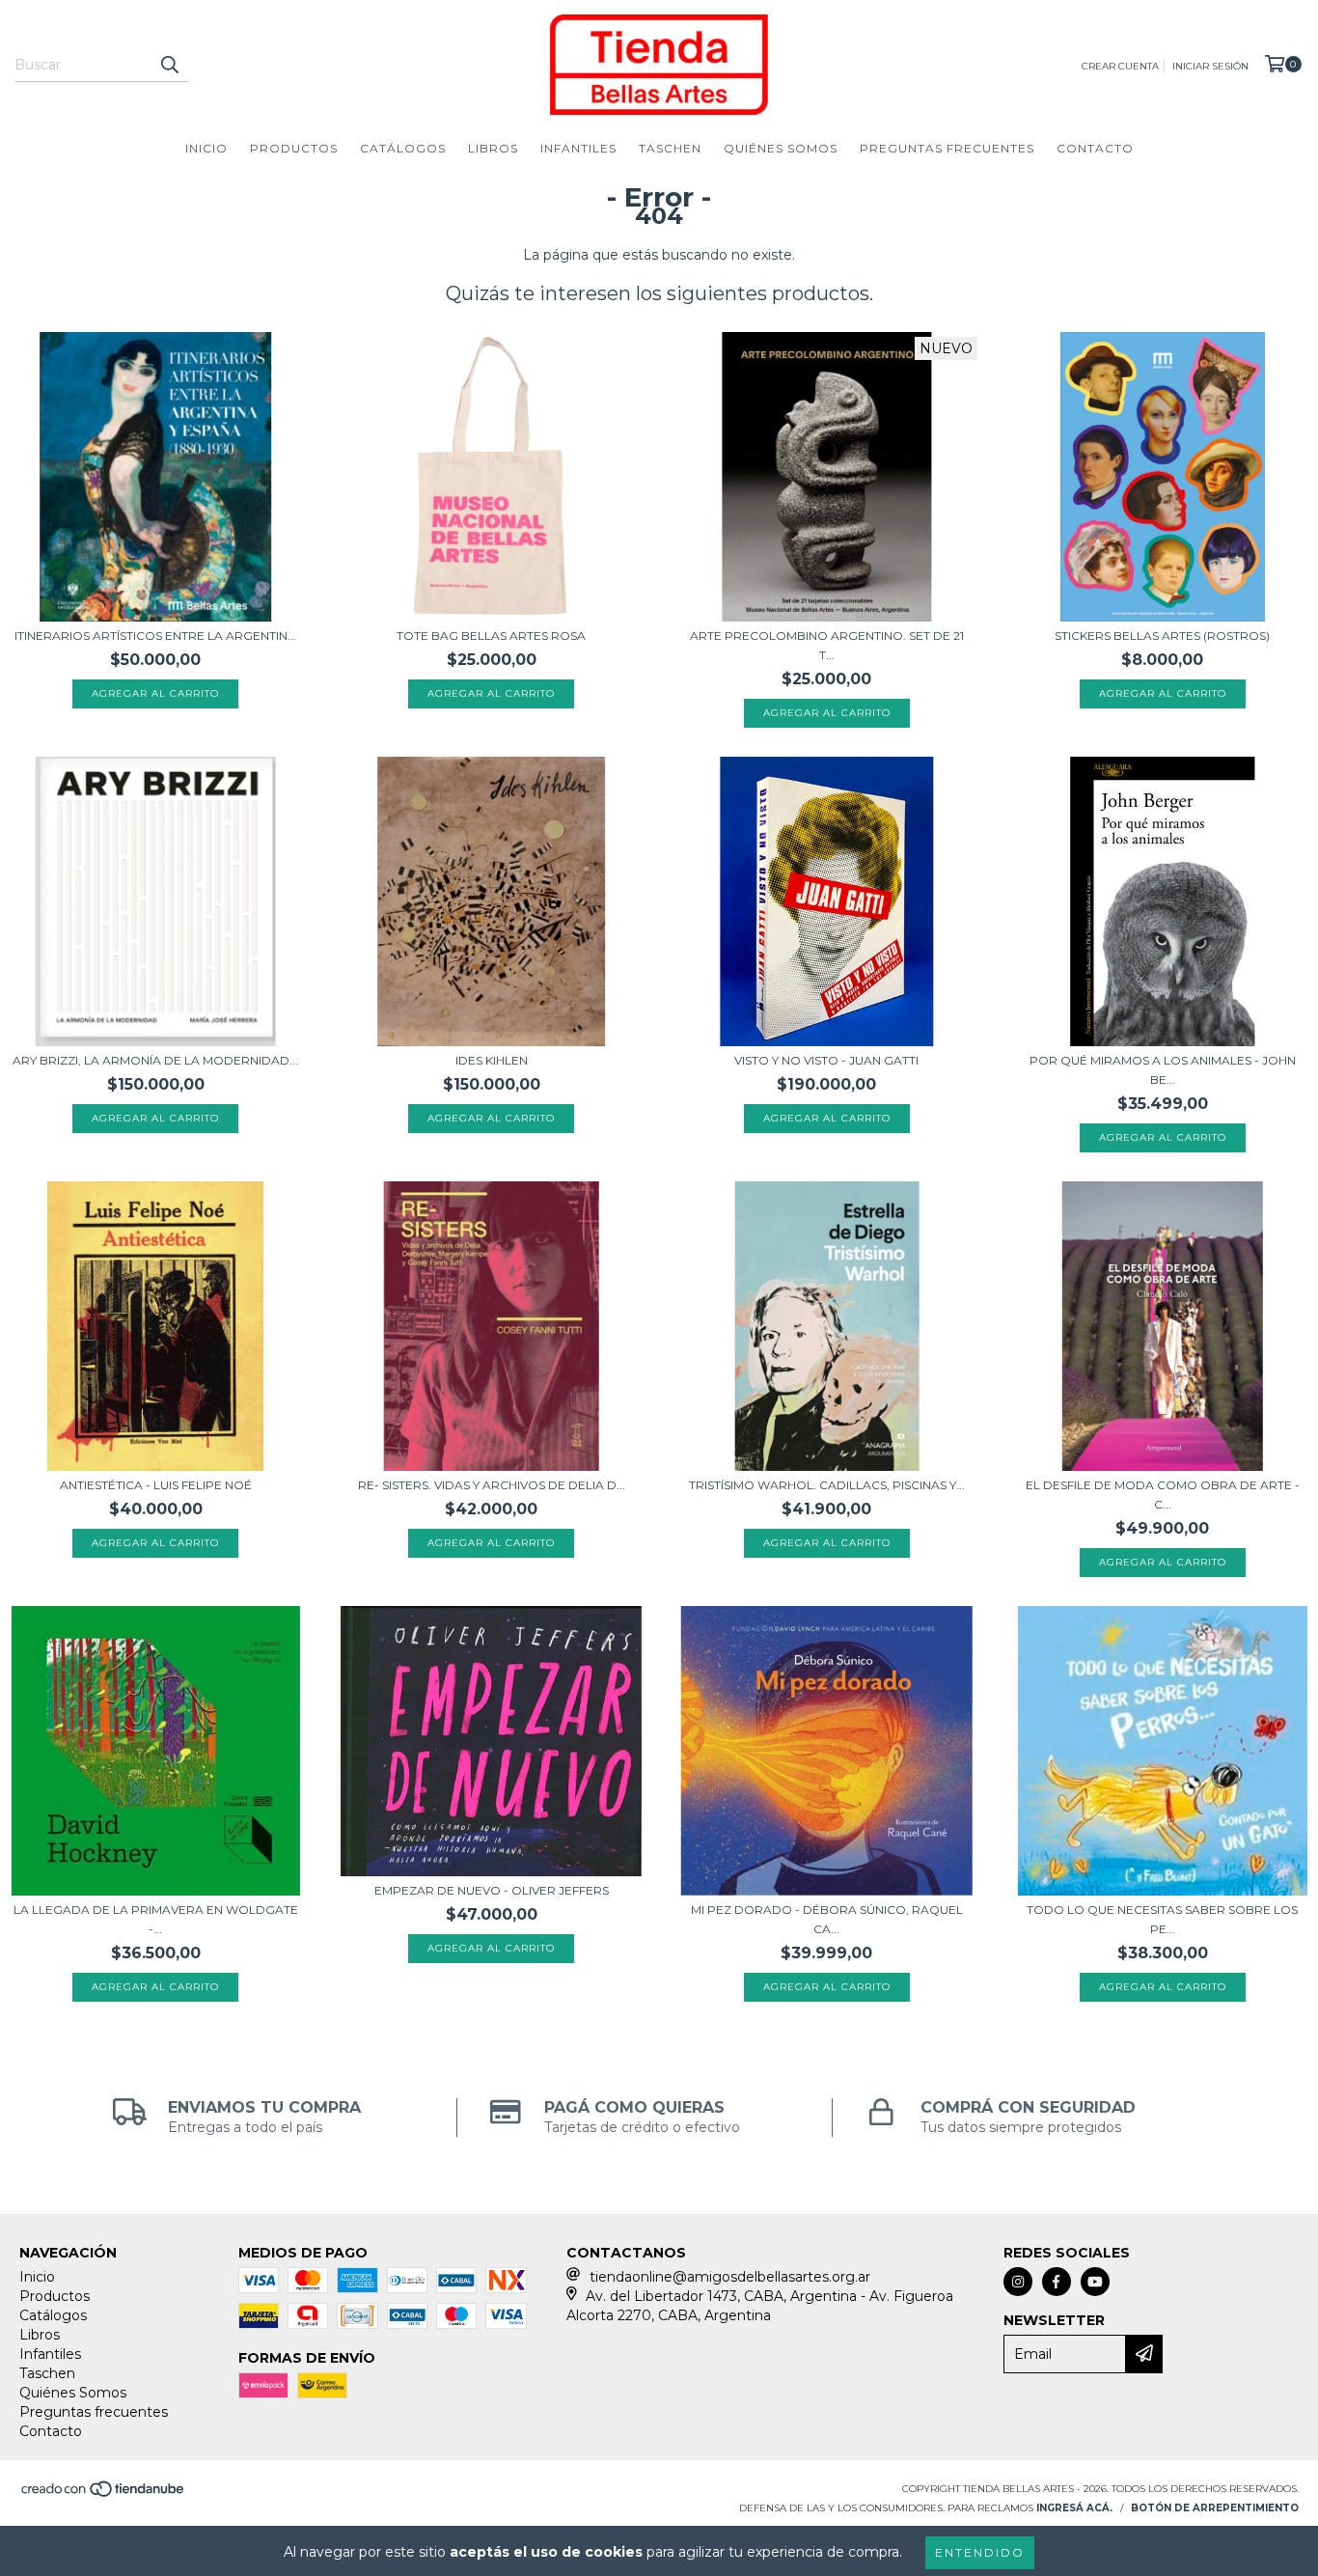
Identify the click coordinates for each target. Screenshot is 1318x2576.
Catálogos (403, 148)
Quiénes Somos (781, 148)
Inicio (206, 148)
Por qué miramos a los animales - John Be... (1163, 1070)
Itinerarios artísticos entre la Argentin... (155, 636)
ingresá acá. (1074, 2508)
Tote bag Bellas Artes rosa (491, 636)
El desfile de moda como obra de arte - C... (1163, 1495)
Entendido (980, 2552)
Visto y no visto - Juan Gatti (826, 1060)
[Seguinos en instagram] (1018, 2282)
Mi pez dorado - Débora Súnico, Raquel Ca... (827, 1919)
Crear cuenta (1120, 66)
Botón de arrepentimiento (1215, 2508)
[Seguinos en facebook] (1057, 2282)
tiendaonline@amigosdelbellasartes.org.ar (730, 2277)
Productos (294, 148)
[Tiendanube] (104, 2494)
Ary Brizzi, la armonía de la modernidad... (155, 1060)
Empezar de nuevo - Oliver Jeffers (492, 1890)
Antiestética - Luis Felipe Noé (156, 1485)
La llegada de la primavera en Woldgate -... (156, 1919)
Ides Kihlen (492, 1060)
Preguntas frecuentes (947, 148)
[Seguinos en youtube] (1095, 2282)
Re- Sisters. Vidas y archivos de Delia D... (492, 1485)
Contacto (1095, 148)
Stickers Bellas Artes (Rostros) (1162, 636)
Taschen (670, 148)
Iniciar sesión (1210, 66)
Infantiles (578, 148)
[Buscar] (169, 65)
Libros (493, 148)
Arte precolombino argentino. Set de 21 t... (827, 645)
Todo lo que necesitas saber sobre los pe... (1162, 1919)
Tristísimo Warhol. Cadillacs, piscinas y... (827, 1485)
